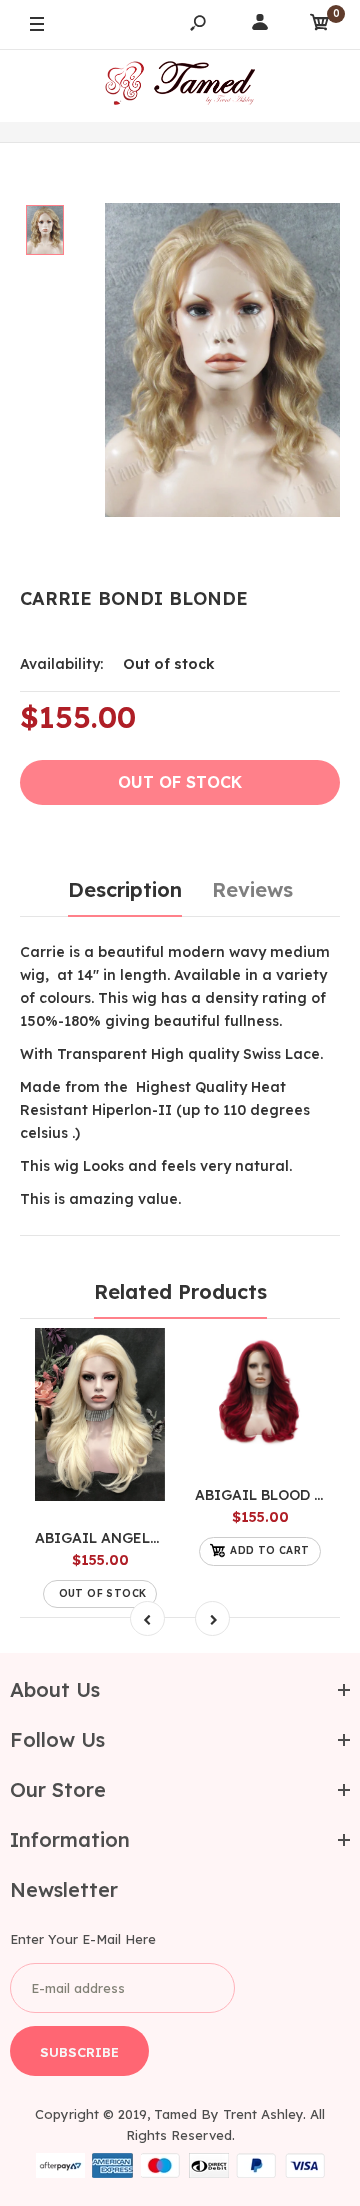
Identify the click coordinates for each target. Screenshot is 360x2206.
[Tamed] (180, 85)
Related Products (180, 1291)
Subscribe (79, 2052)
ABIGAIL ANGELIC (101, 1538)
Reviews (252, 889)
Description (125, 889)
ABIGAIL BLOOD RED (269, 1495)
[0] (320, 25)
